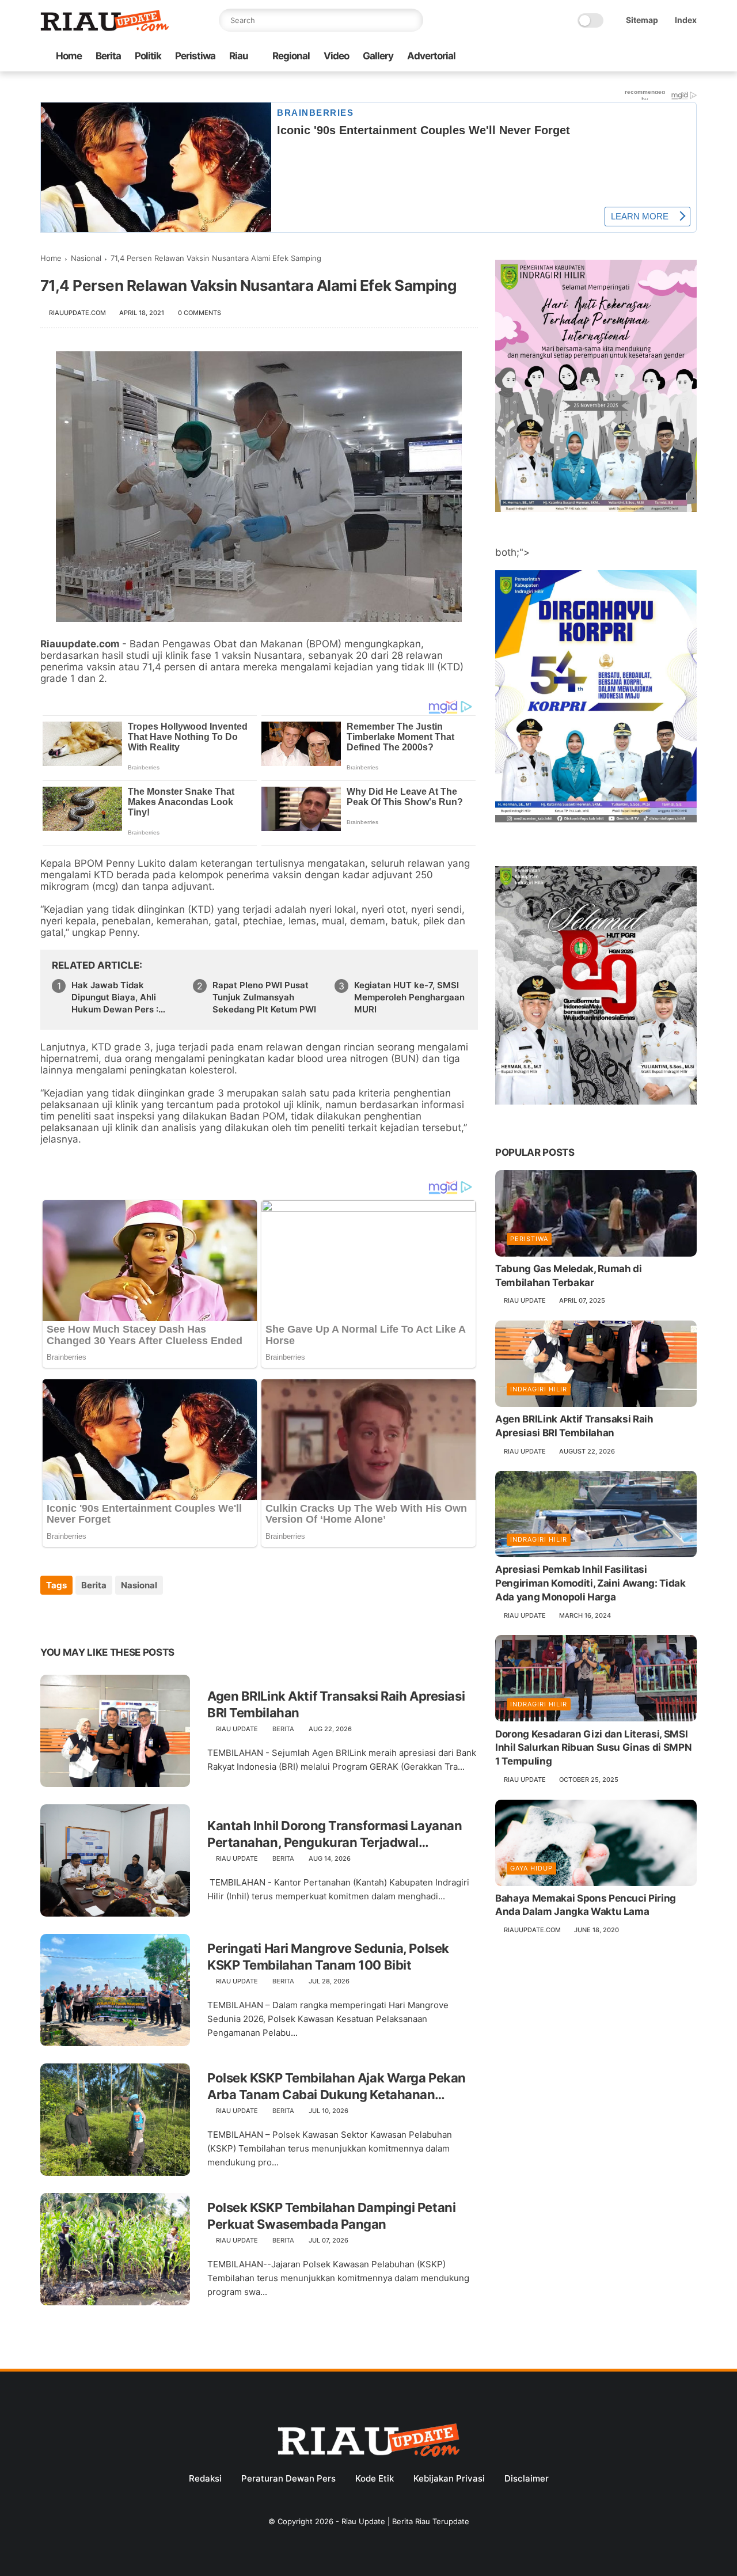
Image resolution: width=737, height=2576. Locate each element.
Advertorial (431, 56)
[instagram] (672, 57)
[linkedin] (143, 1616)
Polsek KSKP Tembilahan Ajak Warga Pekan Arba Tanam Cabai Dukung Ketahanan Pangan (337, 2086)
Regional (291, 56)
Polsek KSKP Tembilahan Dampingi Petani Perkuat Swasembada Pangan (331, 2216)
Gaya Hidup (531, 1868)
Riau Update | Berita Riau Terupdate (405, 2521)
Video (336, 56)
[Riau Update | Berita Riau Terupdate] (105, 28)
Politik (148, 56)
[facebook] (598, 57)
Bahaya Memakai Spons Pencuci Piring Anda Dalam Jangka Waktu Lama (586, 1905)
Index (686, 20)
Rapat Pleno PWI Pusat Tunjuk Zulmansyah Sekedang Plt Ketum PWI (264, 997)
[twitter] (617, 57)
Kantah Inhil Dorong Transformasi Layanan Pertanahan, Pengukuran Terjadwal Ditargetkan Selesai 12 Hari (335, 1834)
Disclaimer (527, 2478)
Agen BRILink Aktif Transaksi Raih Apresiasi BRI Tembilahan (336, 1704)
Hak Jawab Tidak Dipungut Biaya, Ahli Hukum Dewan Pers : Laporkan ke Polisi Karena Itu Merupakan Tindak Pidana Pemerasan (126, 997)
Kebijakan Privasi (449, 2478)
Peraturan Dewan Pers (288, 2478)
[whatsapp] (635, 57)
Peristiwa (195, 56)
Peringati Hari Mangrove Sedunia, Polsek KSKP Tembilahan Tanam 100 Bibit (328, 1957)
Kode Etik (375, 2478)
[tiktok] (654, 57)
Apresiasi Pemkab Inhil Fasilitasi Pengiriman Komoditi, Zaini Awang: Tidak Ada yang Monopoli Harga (590, 1583)
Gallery (378, 56)
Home (69, 56)
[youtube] (690, 57)
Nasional (86, 258)
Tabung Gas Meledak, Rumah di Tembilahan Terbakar (568, 1276)
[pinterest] (119, 1616)
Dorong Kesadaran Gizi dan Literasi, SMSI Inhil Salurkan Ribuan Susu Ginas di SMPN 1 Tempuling (593, 1747)
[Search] (412, 20)
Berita (108, 56)
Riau (239, 56)
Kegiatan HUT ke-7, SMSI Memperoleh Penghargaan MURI (409, 997)
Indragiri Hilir (539, 1389)
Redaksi (205, 2478)
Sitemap (642, 20)
